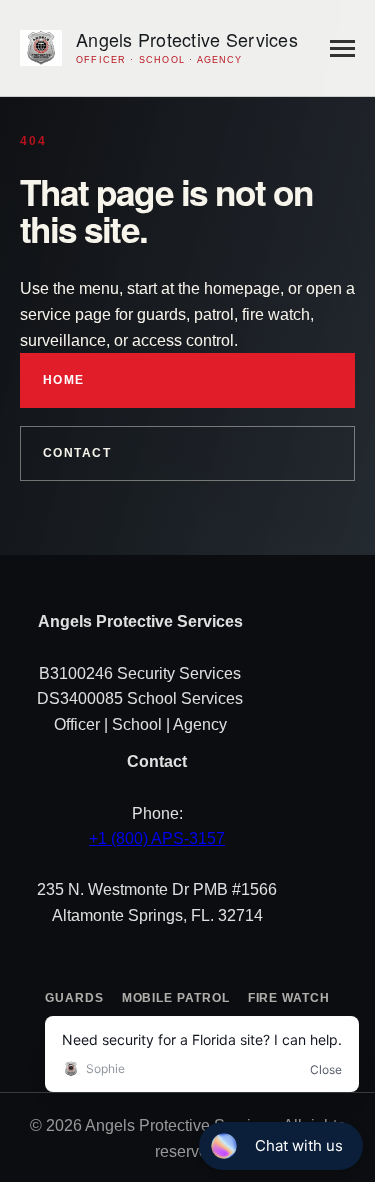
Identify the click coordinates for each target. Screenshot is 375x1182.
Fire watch (289, 998)
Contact (77, 453)
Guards (74, 998)
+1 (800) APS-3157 (157, 838)
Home (64, 380)
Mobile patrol (176, 998)
